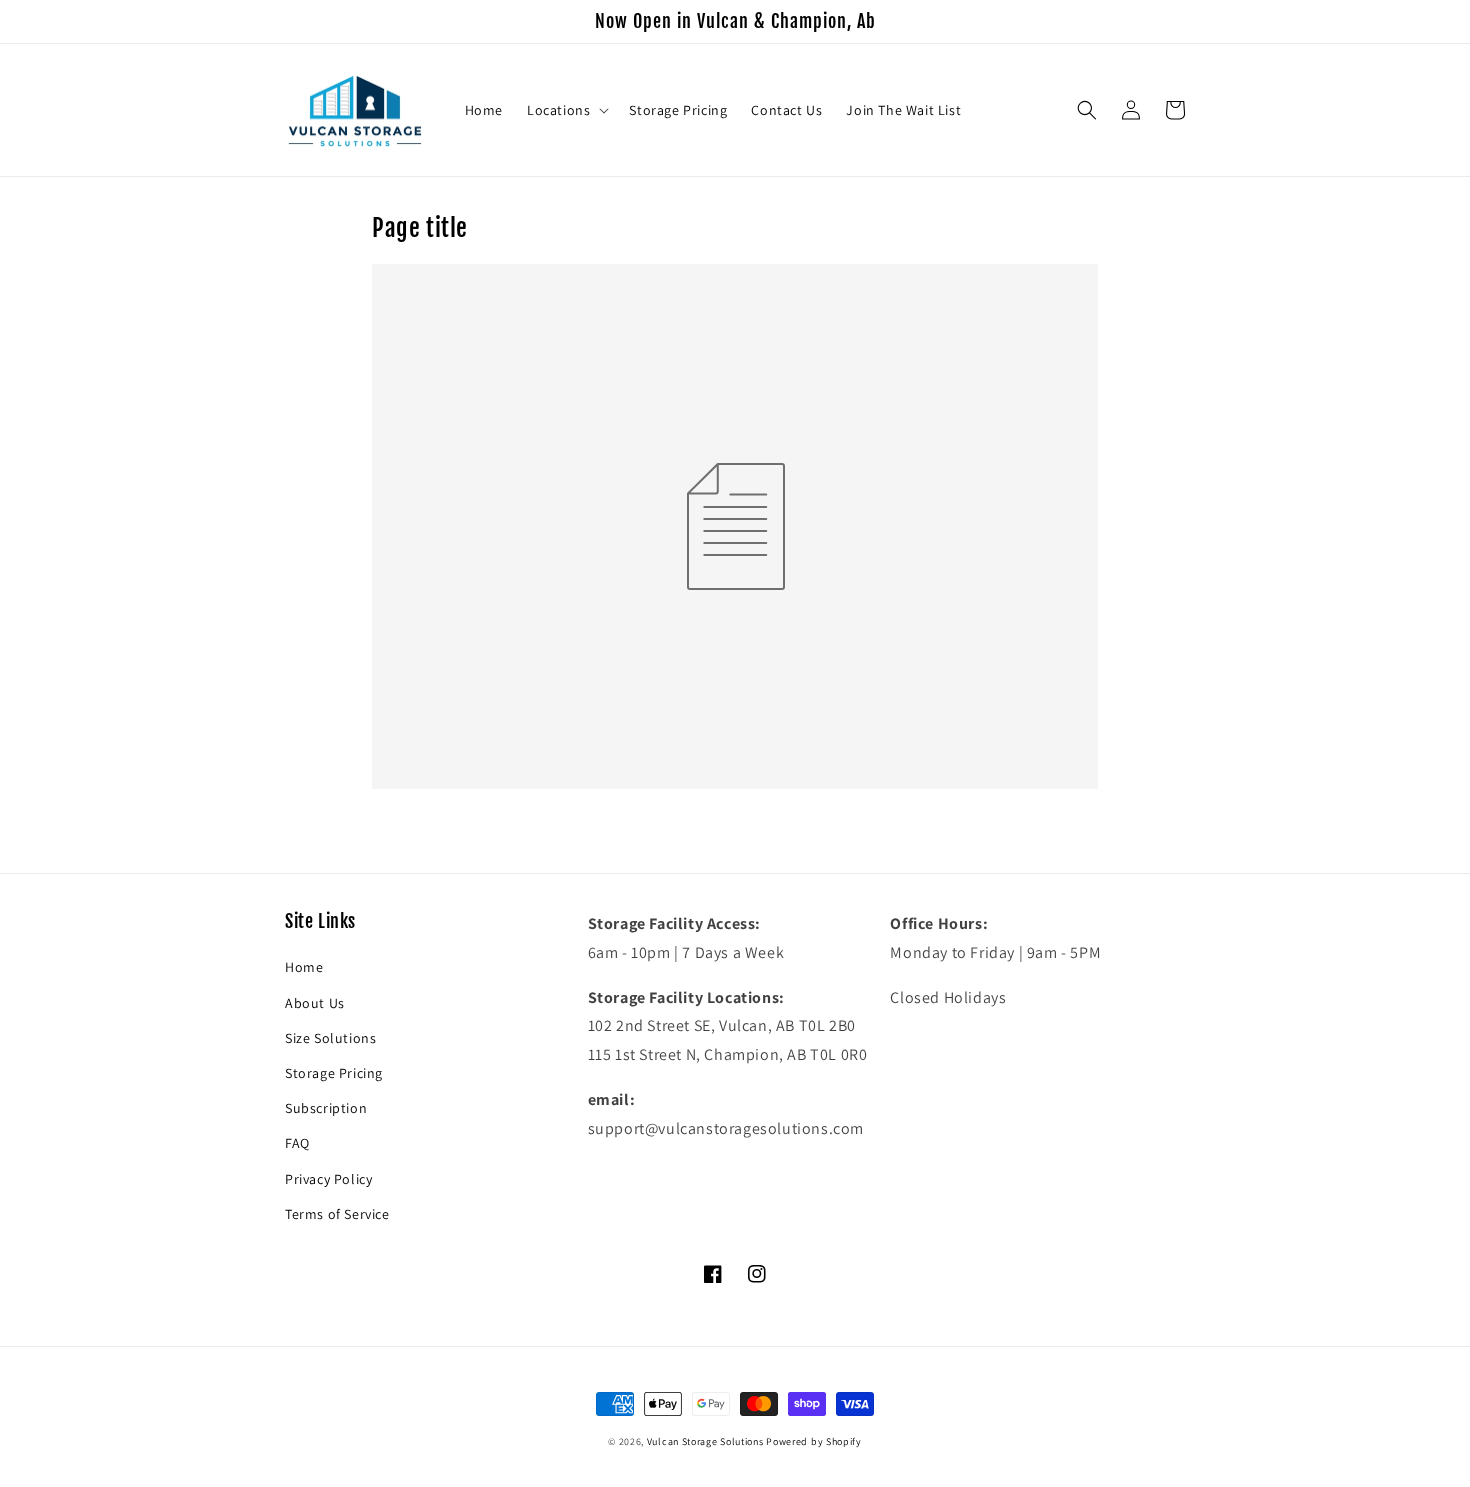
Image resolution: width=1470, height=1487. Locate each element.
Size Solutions (330, 1038)
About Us (315, 1003)
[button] (566, 110)
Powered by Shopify (814, 1441)
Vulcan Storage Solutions (705, 1441)
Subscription (326, 1108)
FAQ (297, 1143)
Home (304, 967)
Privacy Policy (328, 1179)
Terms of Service (337, 1214)
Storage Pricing (334, 1073)
